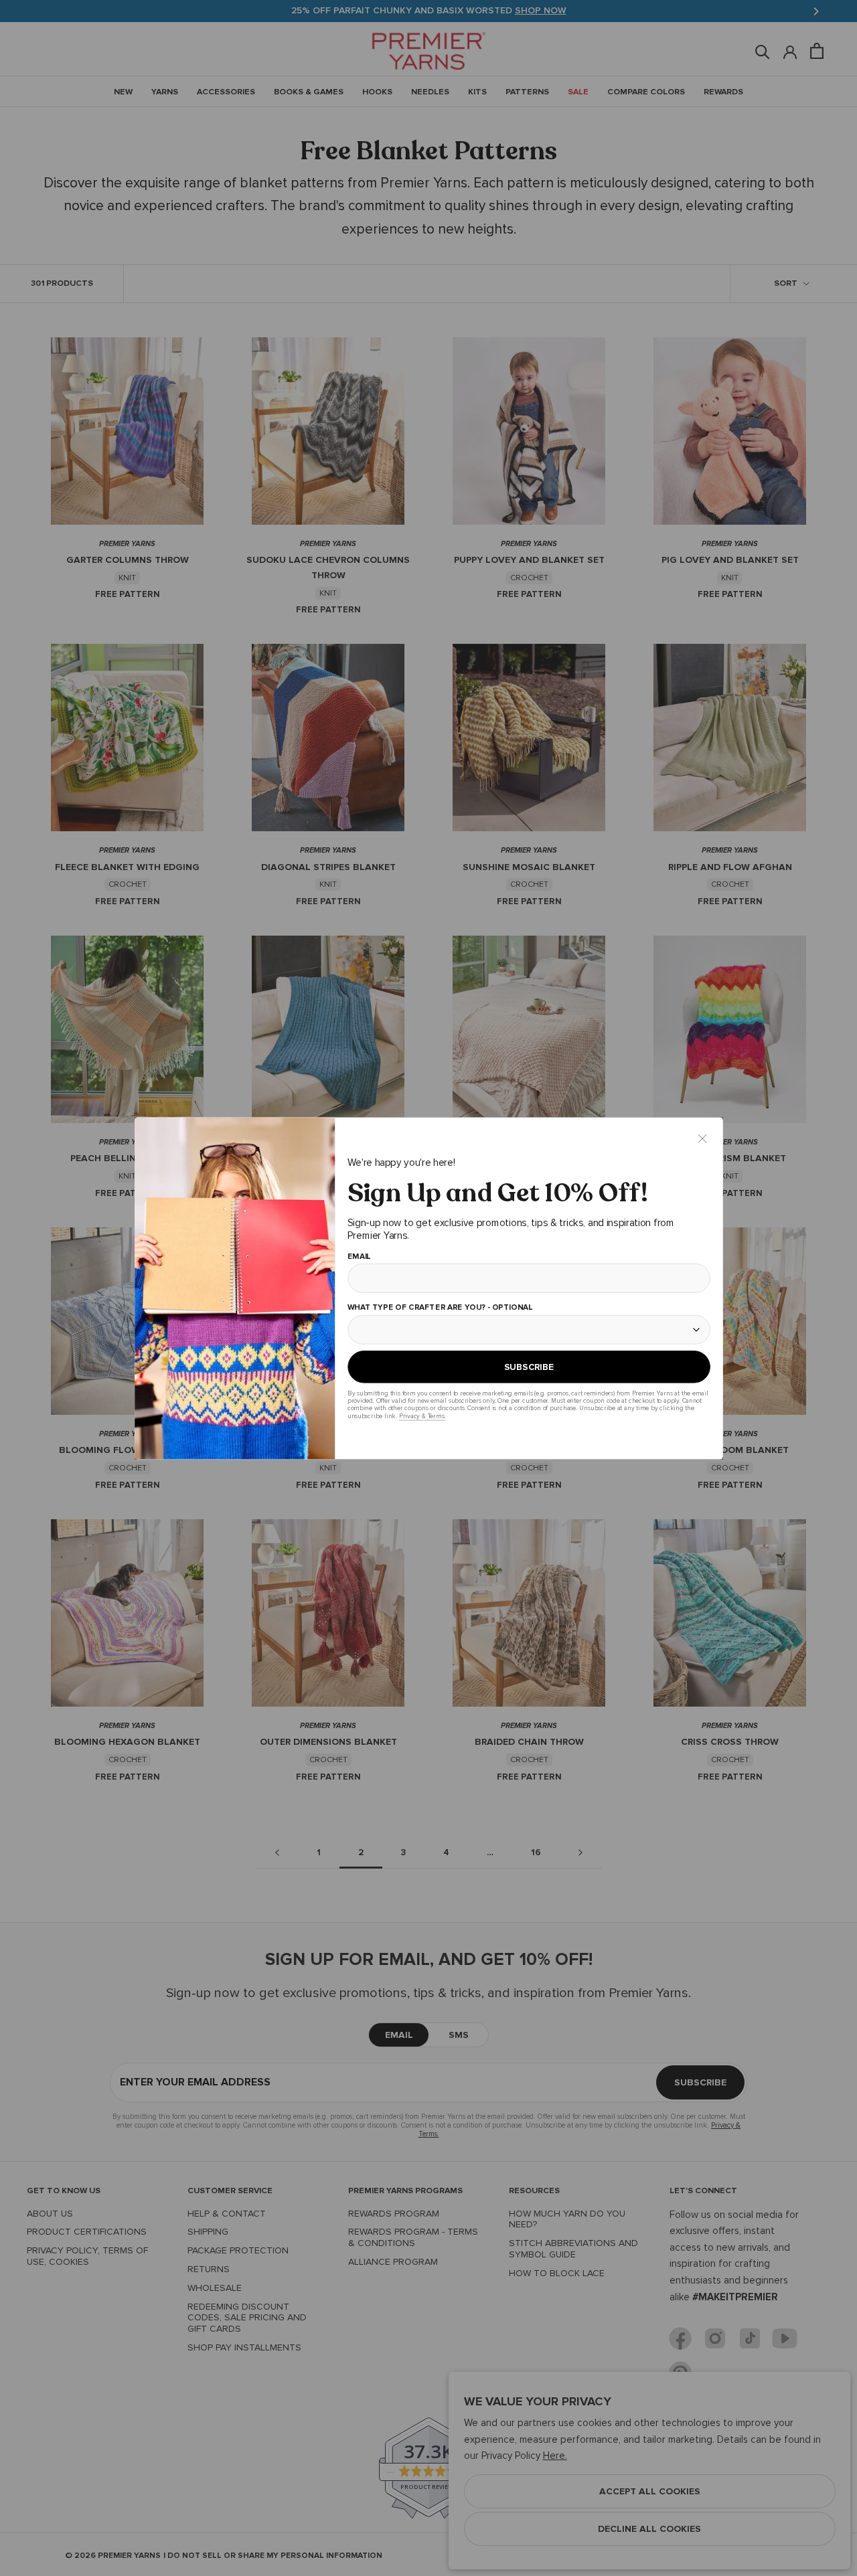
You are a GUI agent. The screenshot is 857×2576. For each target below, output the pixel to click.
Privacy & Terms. (421, 1416)
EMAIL (359, 1256)
